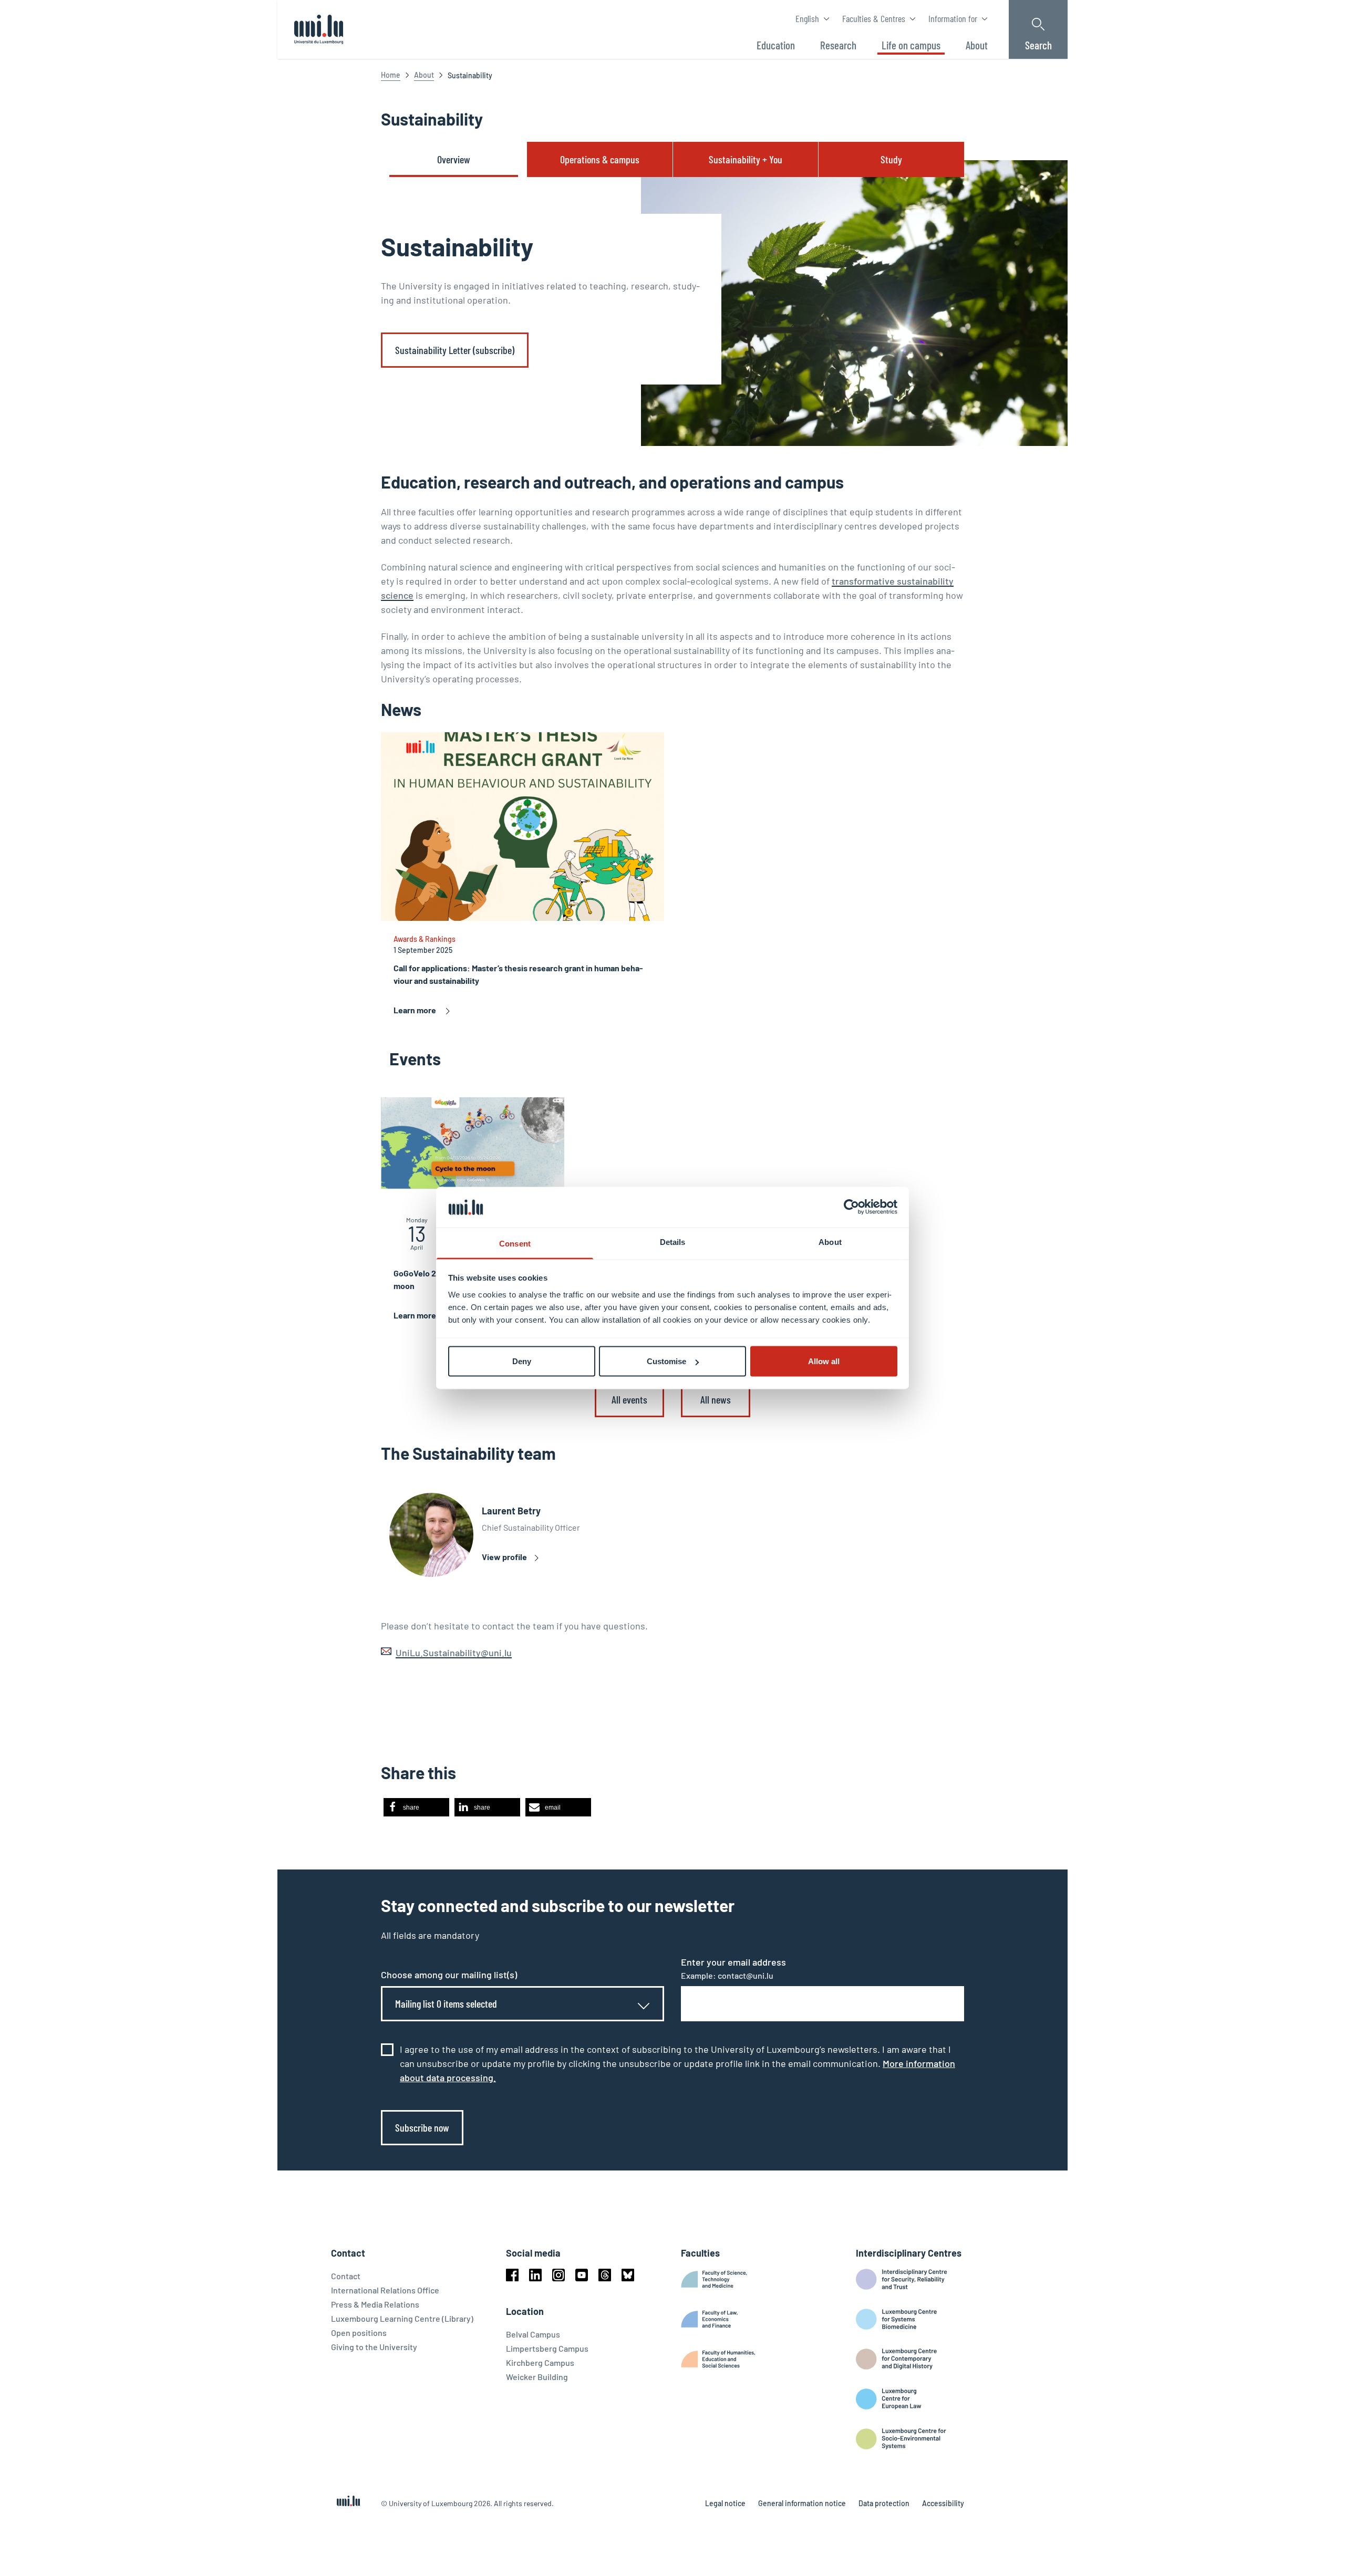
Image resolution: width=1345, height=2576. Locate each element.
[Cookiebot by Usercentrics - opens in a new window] (851, 1207)
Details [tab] (673, 1242)
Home (391, 75)
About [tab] (830, 1242)
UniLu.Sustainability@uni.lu (454, 1653)
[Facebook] (512, 2275)
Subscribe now (422, 2127)
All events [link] (629, 1399)
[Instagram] (558, 2275)
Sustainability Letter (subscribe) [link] (455, 350)
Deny (522, 1361)
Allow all (824, 1361)
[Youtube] (582, 2275)
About (424, 75)
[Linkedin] (535, 2275)
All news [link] (716, 1399)
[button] (416, 1807)
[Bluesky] (628, 2275)
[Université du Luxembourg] (319, 29)
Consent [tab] (515, 1243)
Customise (666, 1361)
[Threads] (605, 2275)
